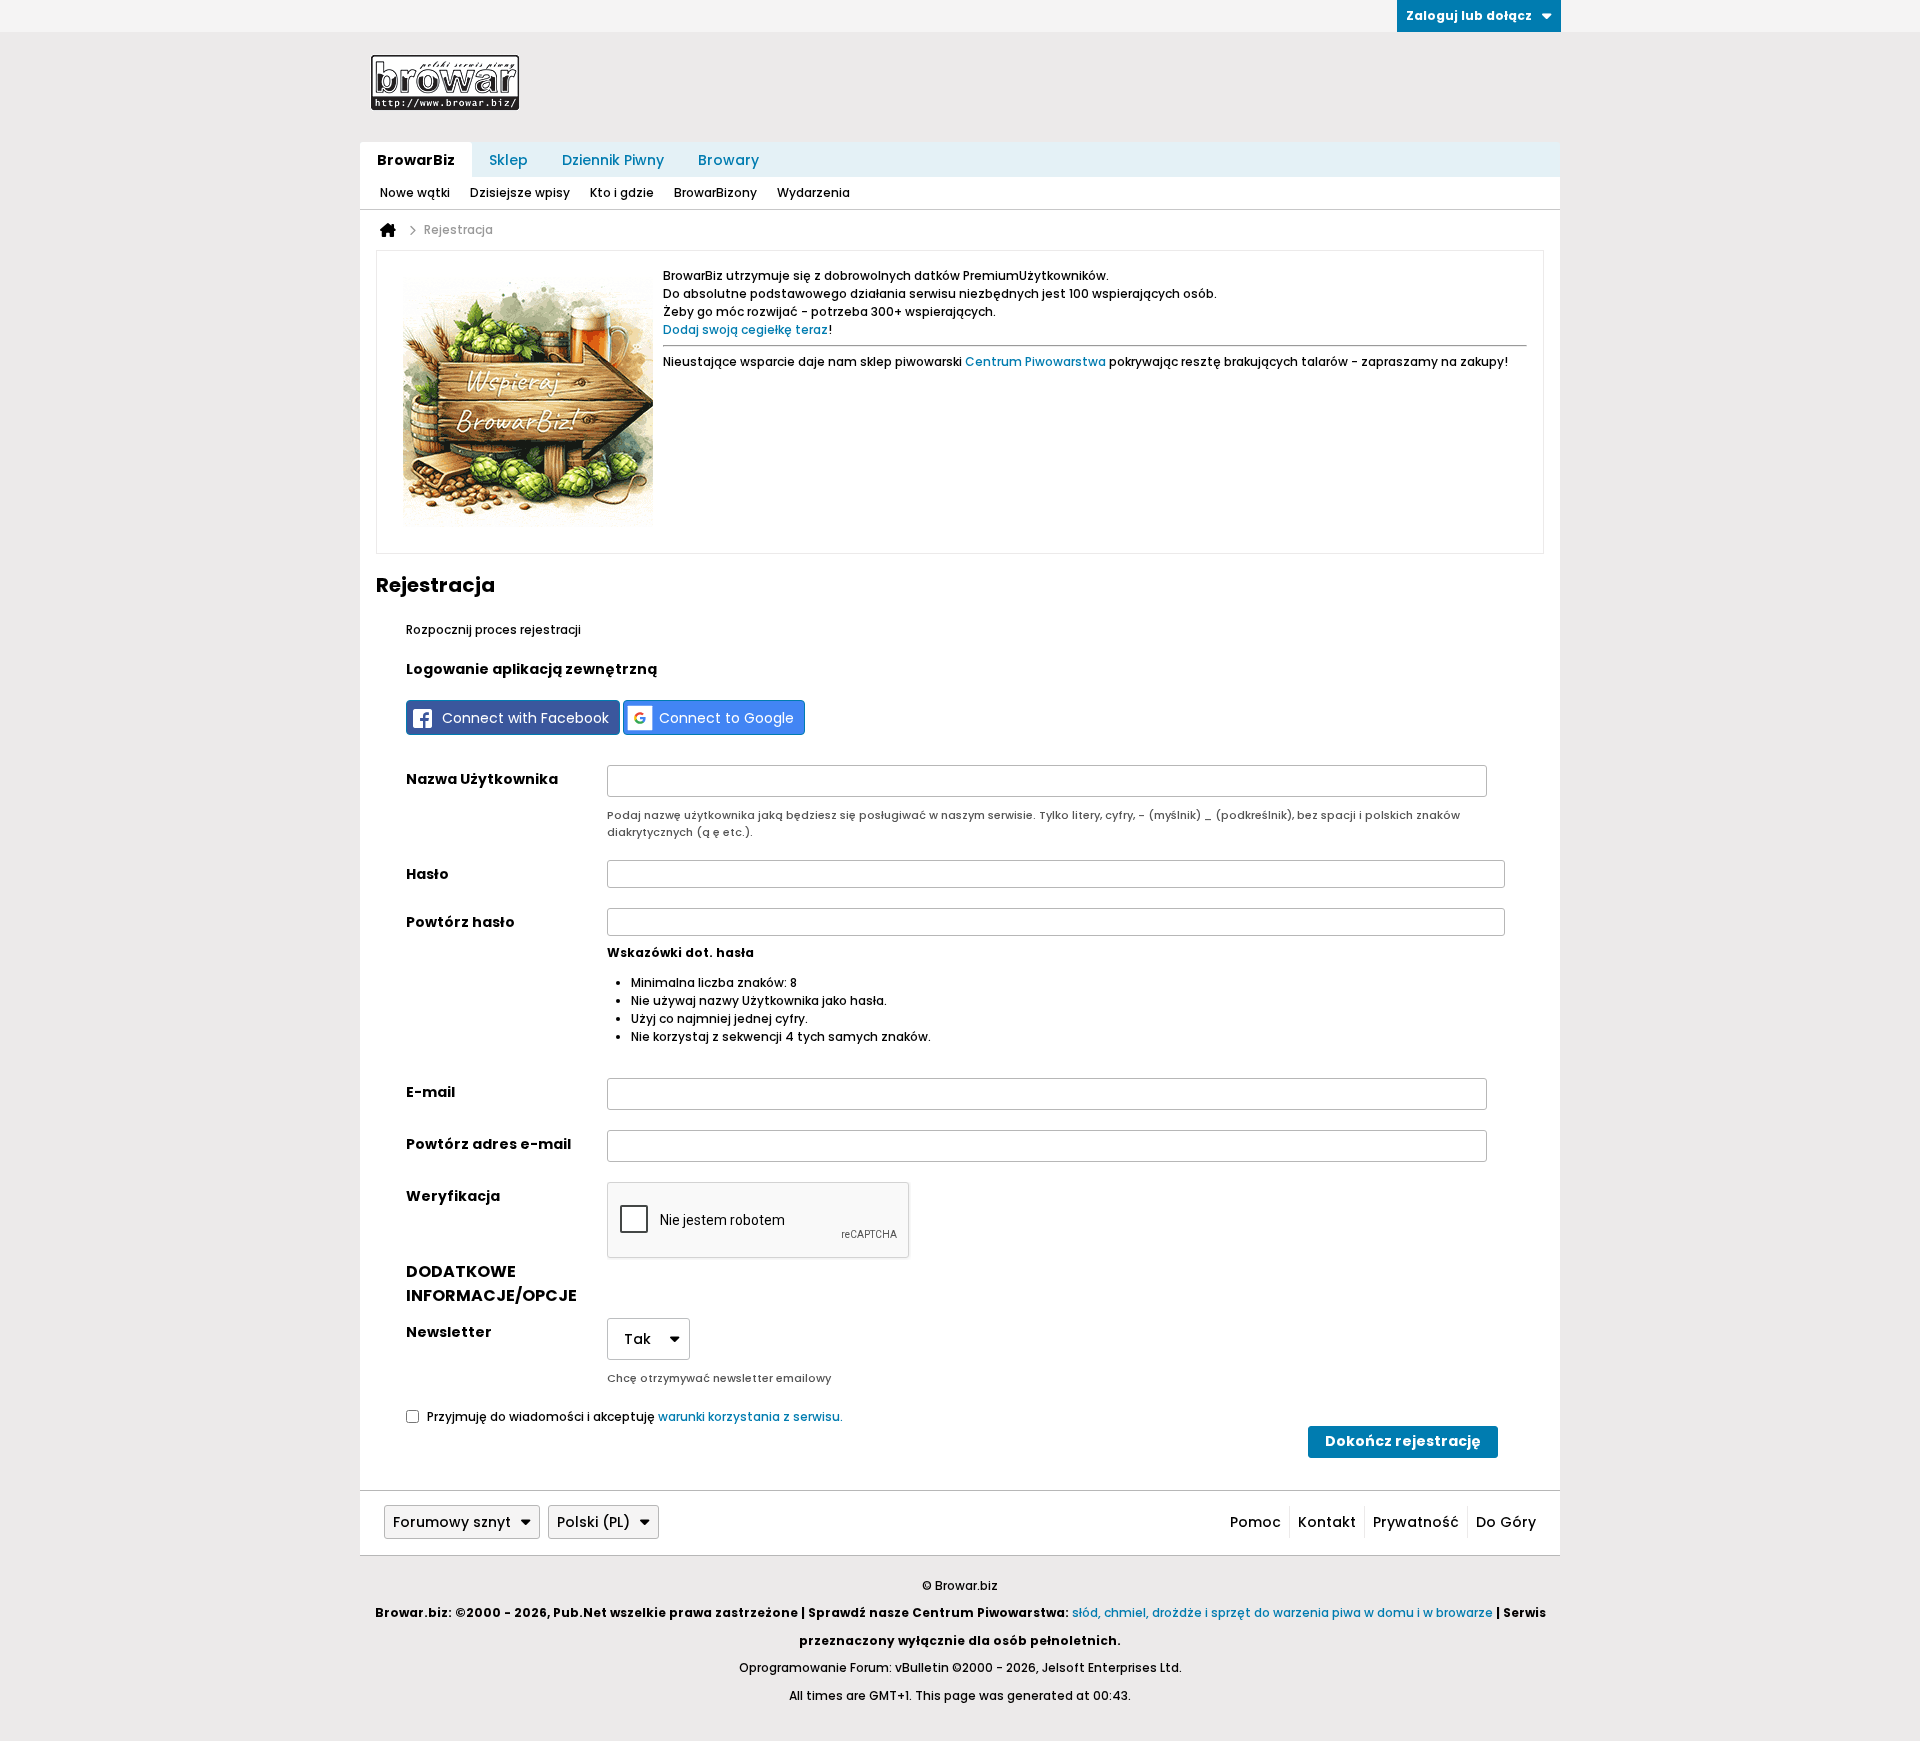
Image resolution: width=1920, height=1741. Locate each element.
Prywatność (1416, 1522)
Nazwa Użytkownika (482, 779)
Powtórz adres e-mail (488, 1144)
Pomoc (1255, 1522)
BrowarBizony (715, 192)
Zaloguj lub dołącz (1469, 15)
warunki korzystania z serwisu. (750, 1415)
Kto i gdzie (622, 192)
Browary (728, 160)
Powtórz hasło (460, 922)
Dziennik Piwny (613, 160)
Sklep (508, 160)
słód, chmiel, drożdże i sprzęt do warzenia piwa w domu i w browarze (1282, 1612)
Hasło (427, 874)
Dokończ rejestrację (1403, 1441)
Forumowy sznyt (452, 1522)
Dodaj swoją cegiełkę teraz (745, 329)
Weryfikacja (453, 1196)
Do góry (1506, 1522)
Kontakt (1327, 1522)
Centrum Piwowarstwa (1035, 361)
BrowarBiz (416, 160)
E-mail (430, 1092)
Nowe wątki (415, 192)
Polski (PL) (593, 1522)
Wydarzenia (813, 192)
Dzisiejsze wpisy (520, 192)
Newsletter (449, 1332)
